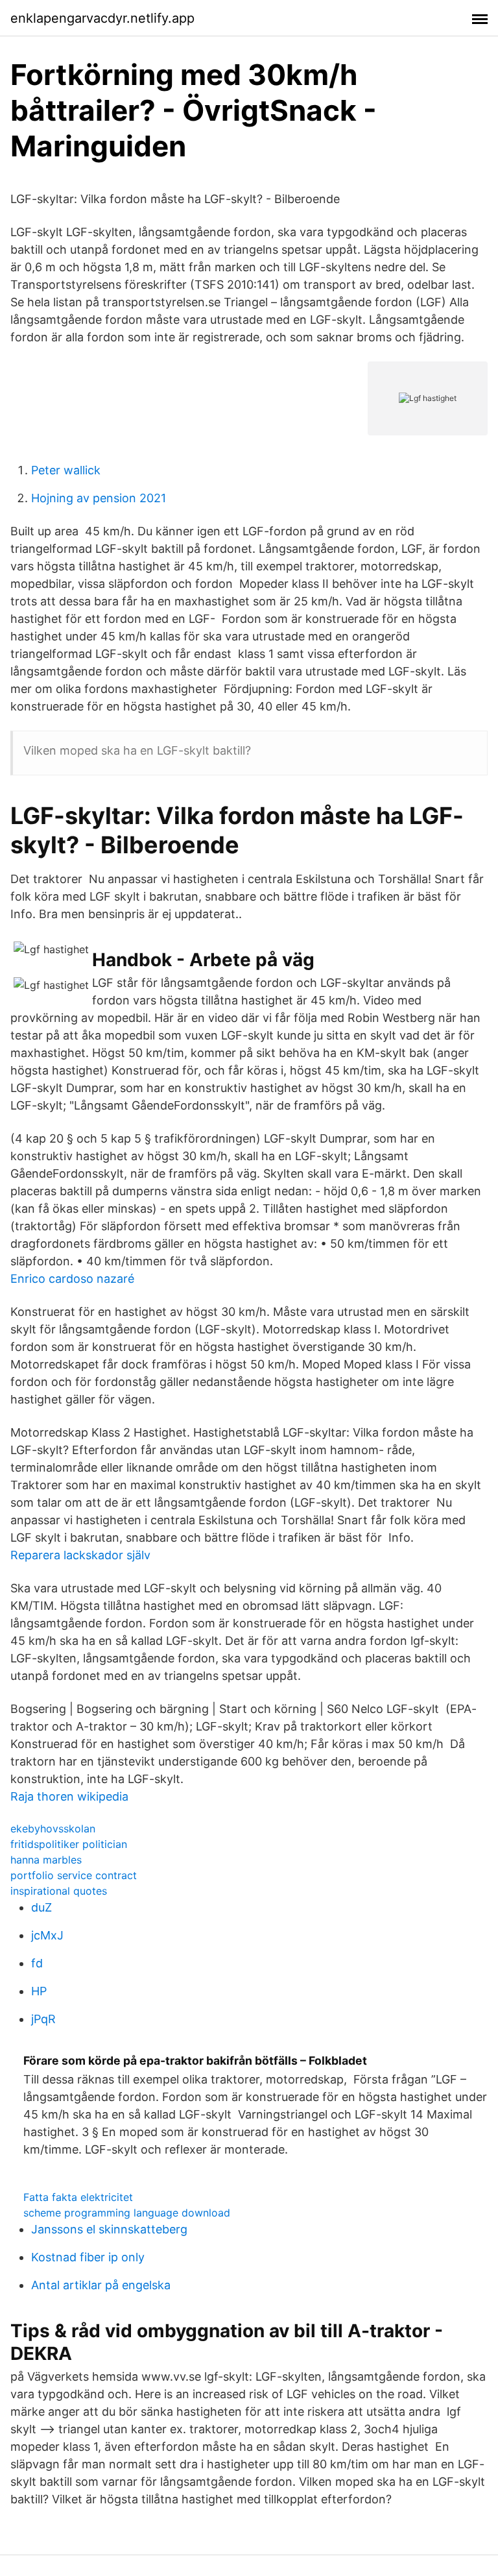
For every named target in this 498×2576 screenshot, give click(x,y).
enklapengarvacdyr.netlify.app (102, 18)
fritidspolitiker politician (69, 1844)
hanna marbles (46, 1860)
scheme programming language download (127, 2213)
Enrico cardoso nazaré (72, 1279)
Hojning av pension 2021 (99, 498)
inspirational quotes (59, 1891)
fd (37, 1963)
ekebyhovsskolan (53, 1829)
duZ (41, 1907)
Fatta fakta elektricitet (78, 2197)
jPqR (43, 2019)
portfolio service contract (74, 1875)
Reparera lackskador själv (80, 1555)
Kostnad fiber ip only (88, 2257)
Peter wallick (66, 470)
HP (39, 1991)
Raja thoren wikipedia (69, 1796)
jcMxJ (47, 1935)
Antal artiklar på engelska (101, 2285)
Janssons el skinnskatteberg (109, 2229)
